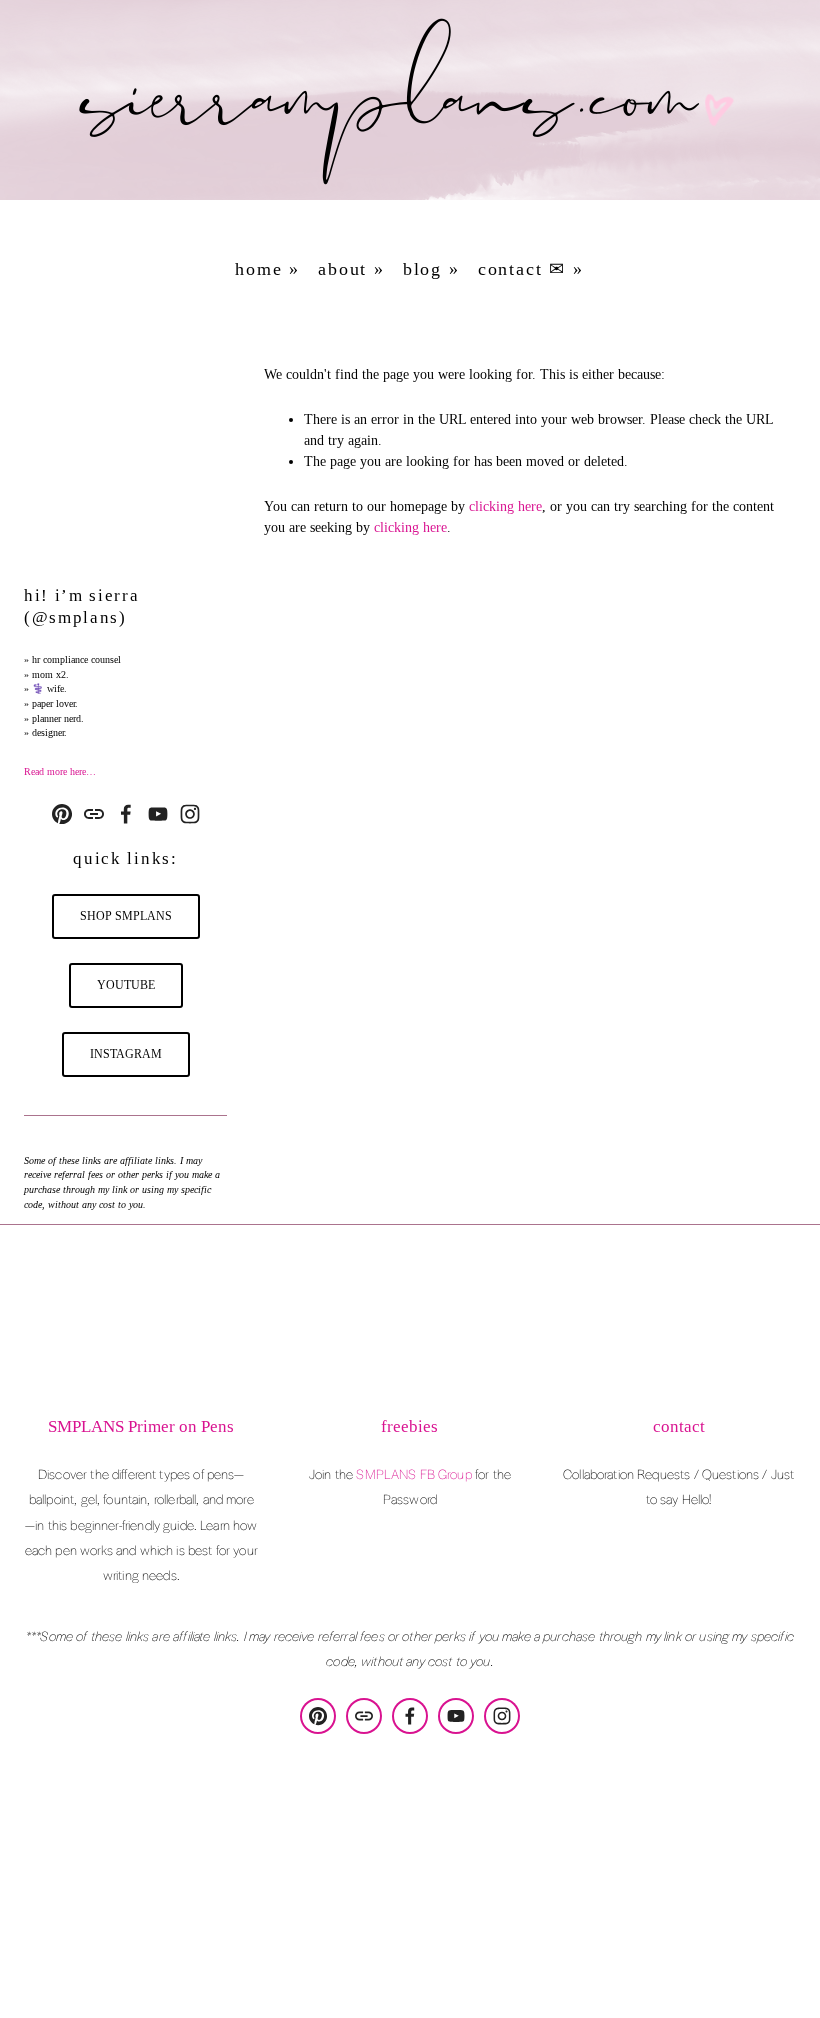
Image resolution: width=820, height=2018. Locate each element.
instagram (126, 1054)
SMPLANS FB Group (413, 1473)
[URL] (94, 814)
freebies (409, 1426)
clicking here (505, 506)
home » (267, 269)
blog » (431, 269)
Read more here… (60, 771)
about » (351, 269)
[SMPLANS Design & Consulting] (62, 814)
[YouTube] (158, 814)
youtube (126, 985)
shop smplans (126, 916)
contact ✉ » (531, 269)
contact (679, 1426)
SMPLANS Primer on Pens (141, 1426)
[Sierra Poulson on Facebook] (126, 814)
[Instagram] (190, 814)
